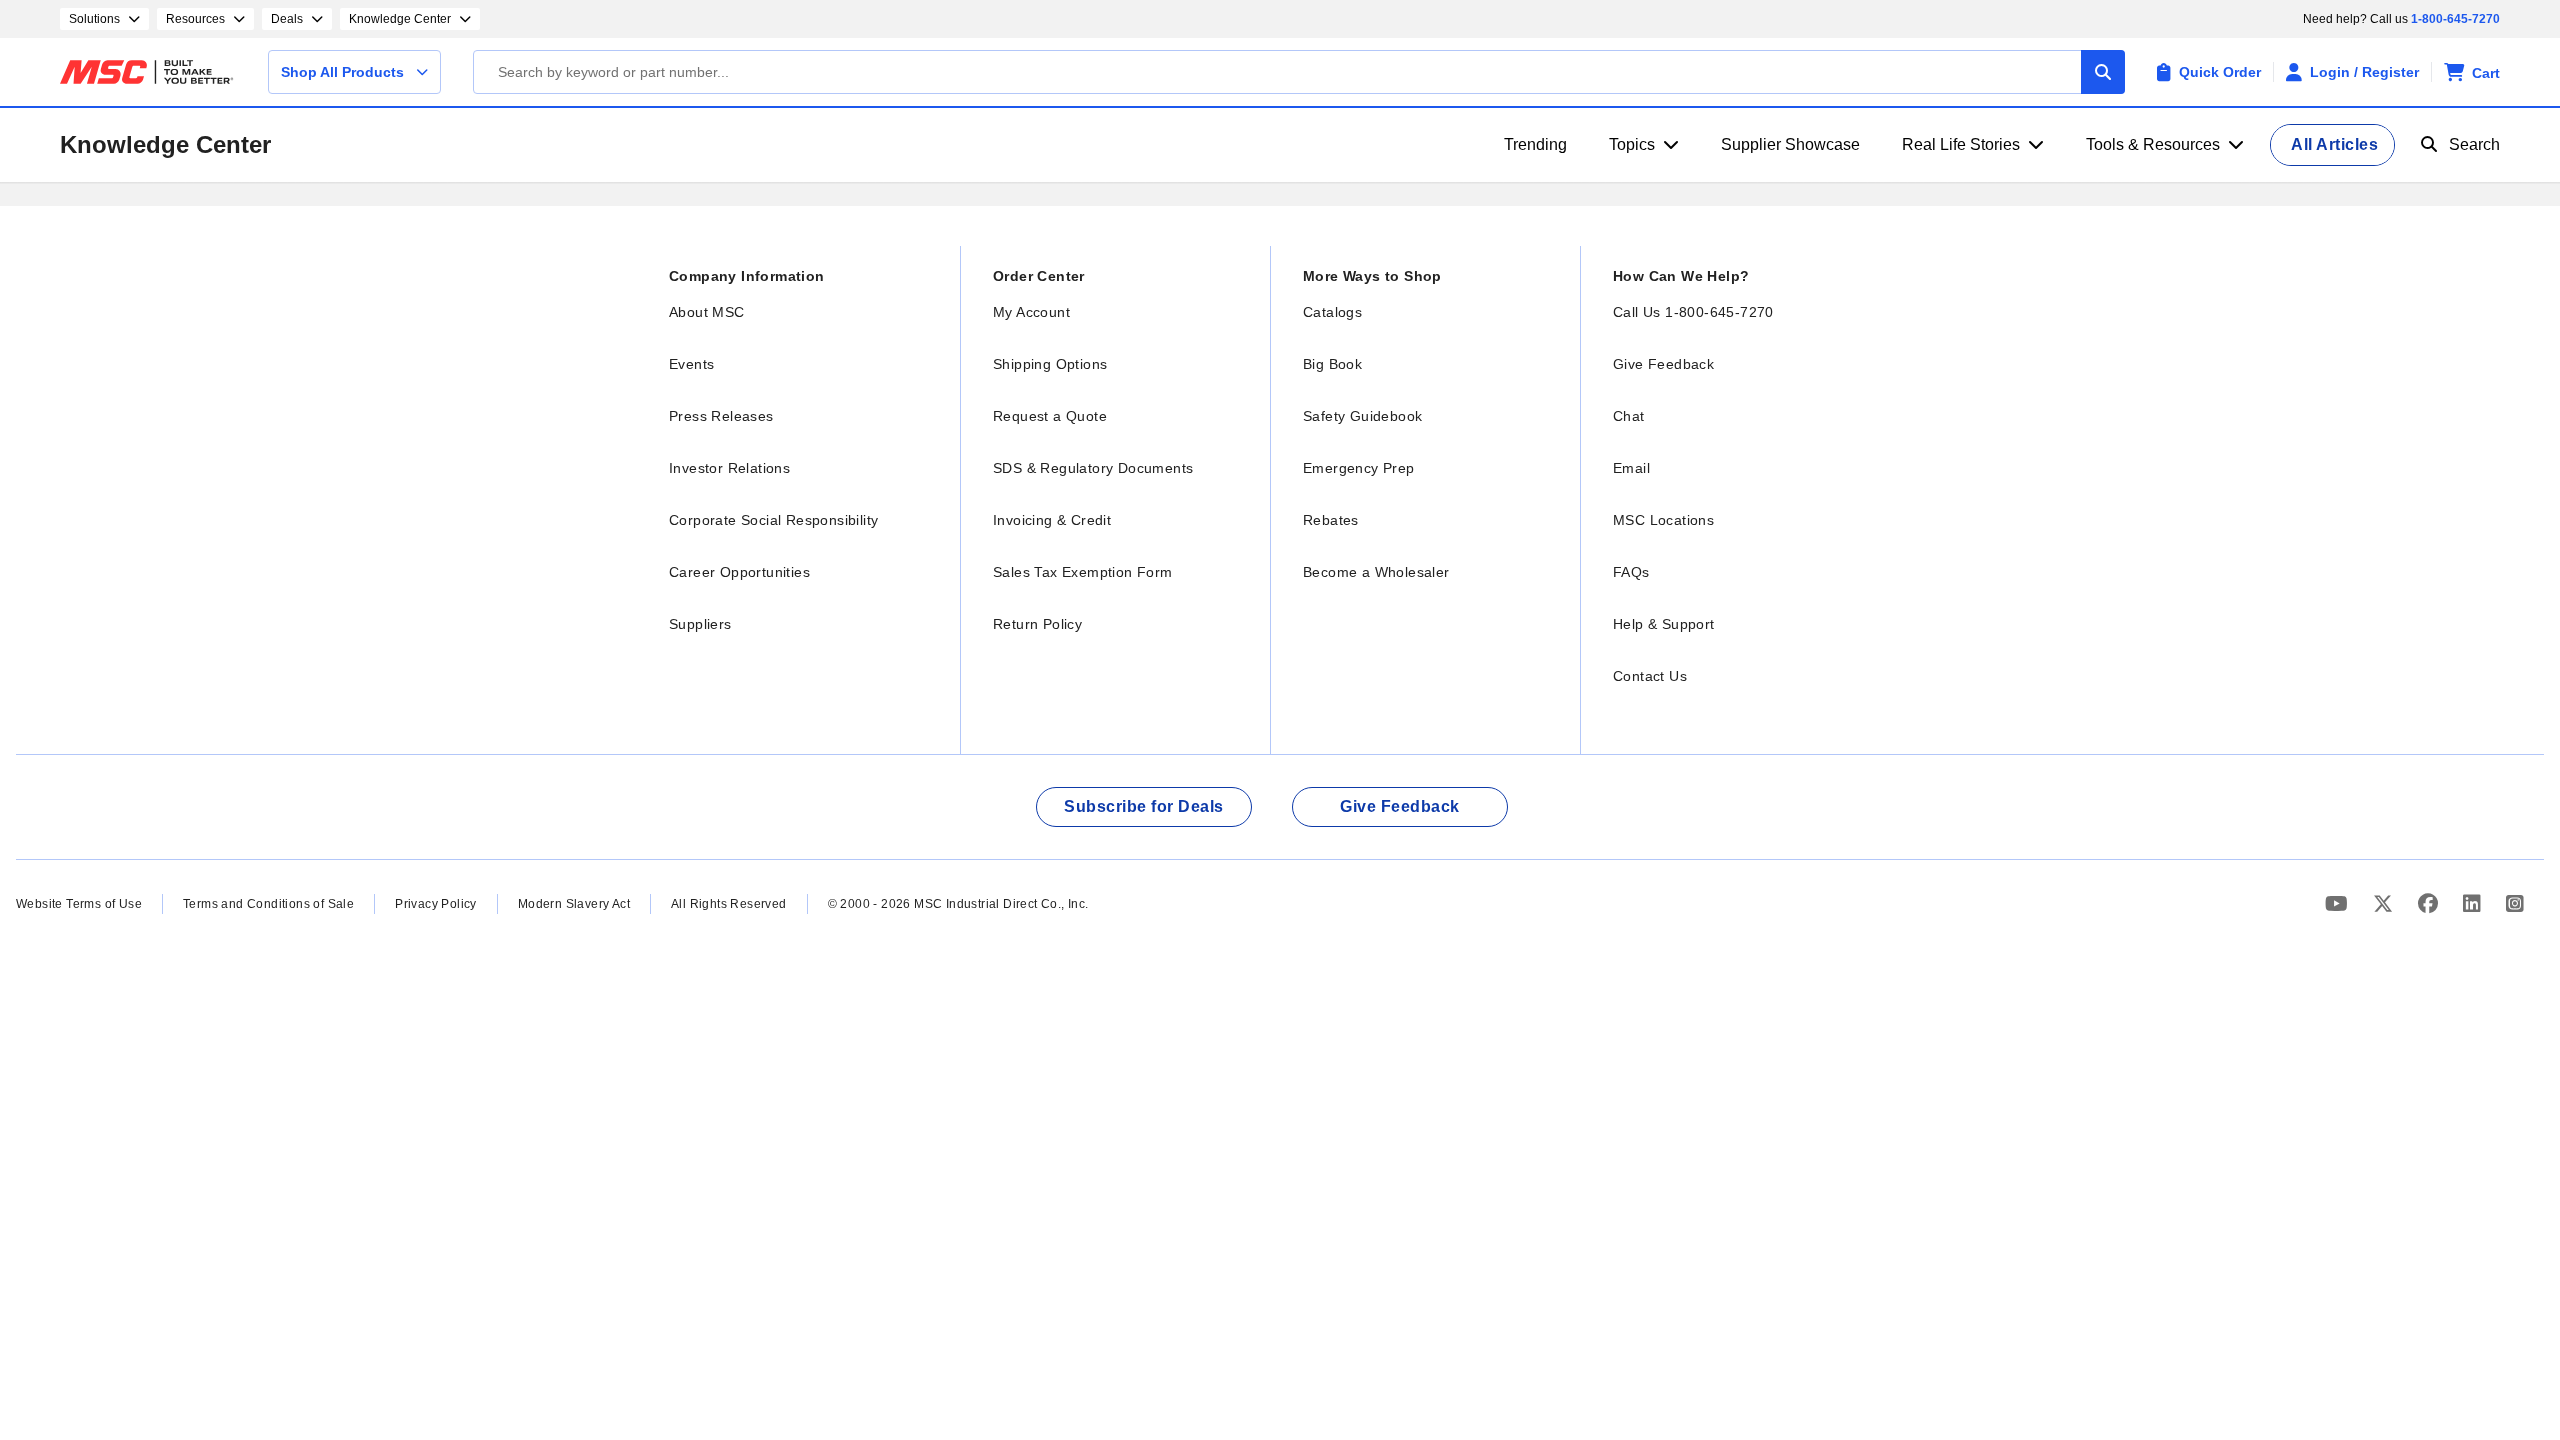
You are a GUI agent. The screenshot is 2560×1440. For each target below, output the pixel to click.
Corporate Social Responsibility (773, 520)
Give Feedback (1663, 364)
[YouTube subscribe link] (2339, 903)
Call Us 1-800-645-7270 (1693, 312)
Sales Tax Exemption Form (1083, 572)
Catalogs (1332, 312)
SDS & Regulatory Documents (1093, 468)
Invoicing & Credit (1052, 520)
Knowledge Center (165, 144)
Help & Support (1664, 624)
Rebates (1331, 520)
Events (691, 364)
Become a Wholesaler (1376, 572)
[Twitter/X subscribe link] (2385, 903)
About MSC (707, 312)
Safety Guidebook (1362, 416)
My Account (1031, 312)
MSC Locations (1663, 520)
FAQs (1631, 572)
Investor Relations (729, 468)
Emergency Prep (1359, 468)
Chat (1629, 416)
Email (1631, 468)
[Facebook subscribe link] (2430, 903)
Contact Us (1650, 676)
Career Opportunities (739, 572)
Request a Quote (1050, 416)
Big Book (1332, 364)
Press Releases (721, 416)
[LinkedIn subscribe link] (2474, 903)
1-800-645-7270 (2455, 19)
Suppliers (700, 624)
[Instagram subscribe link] (2515, 903)
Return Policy (1037, 624)
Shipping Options (1050, 364)
